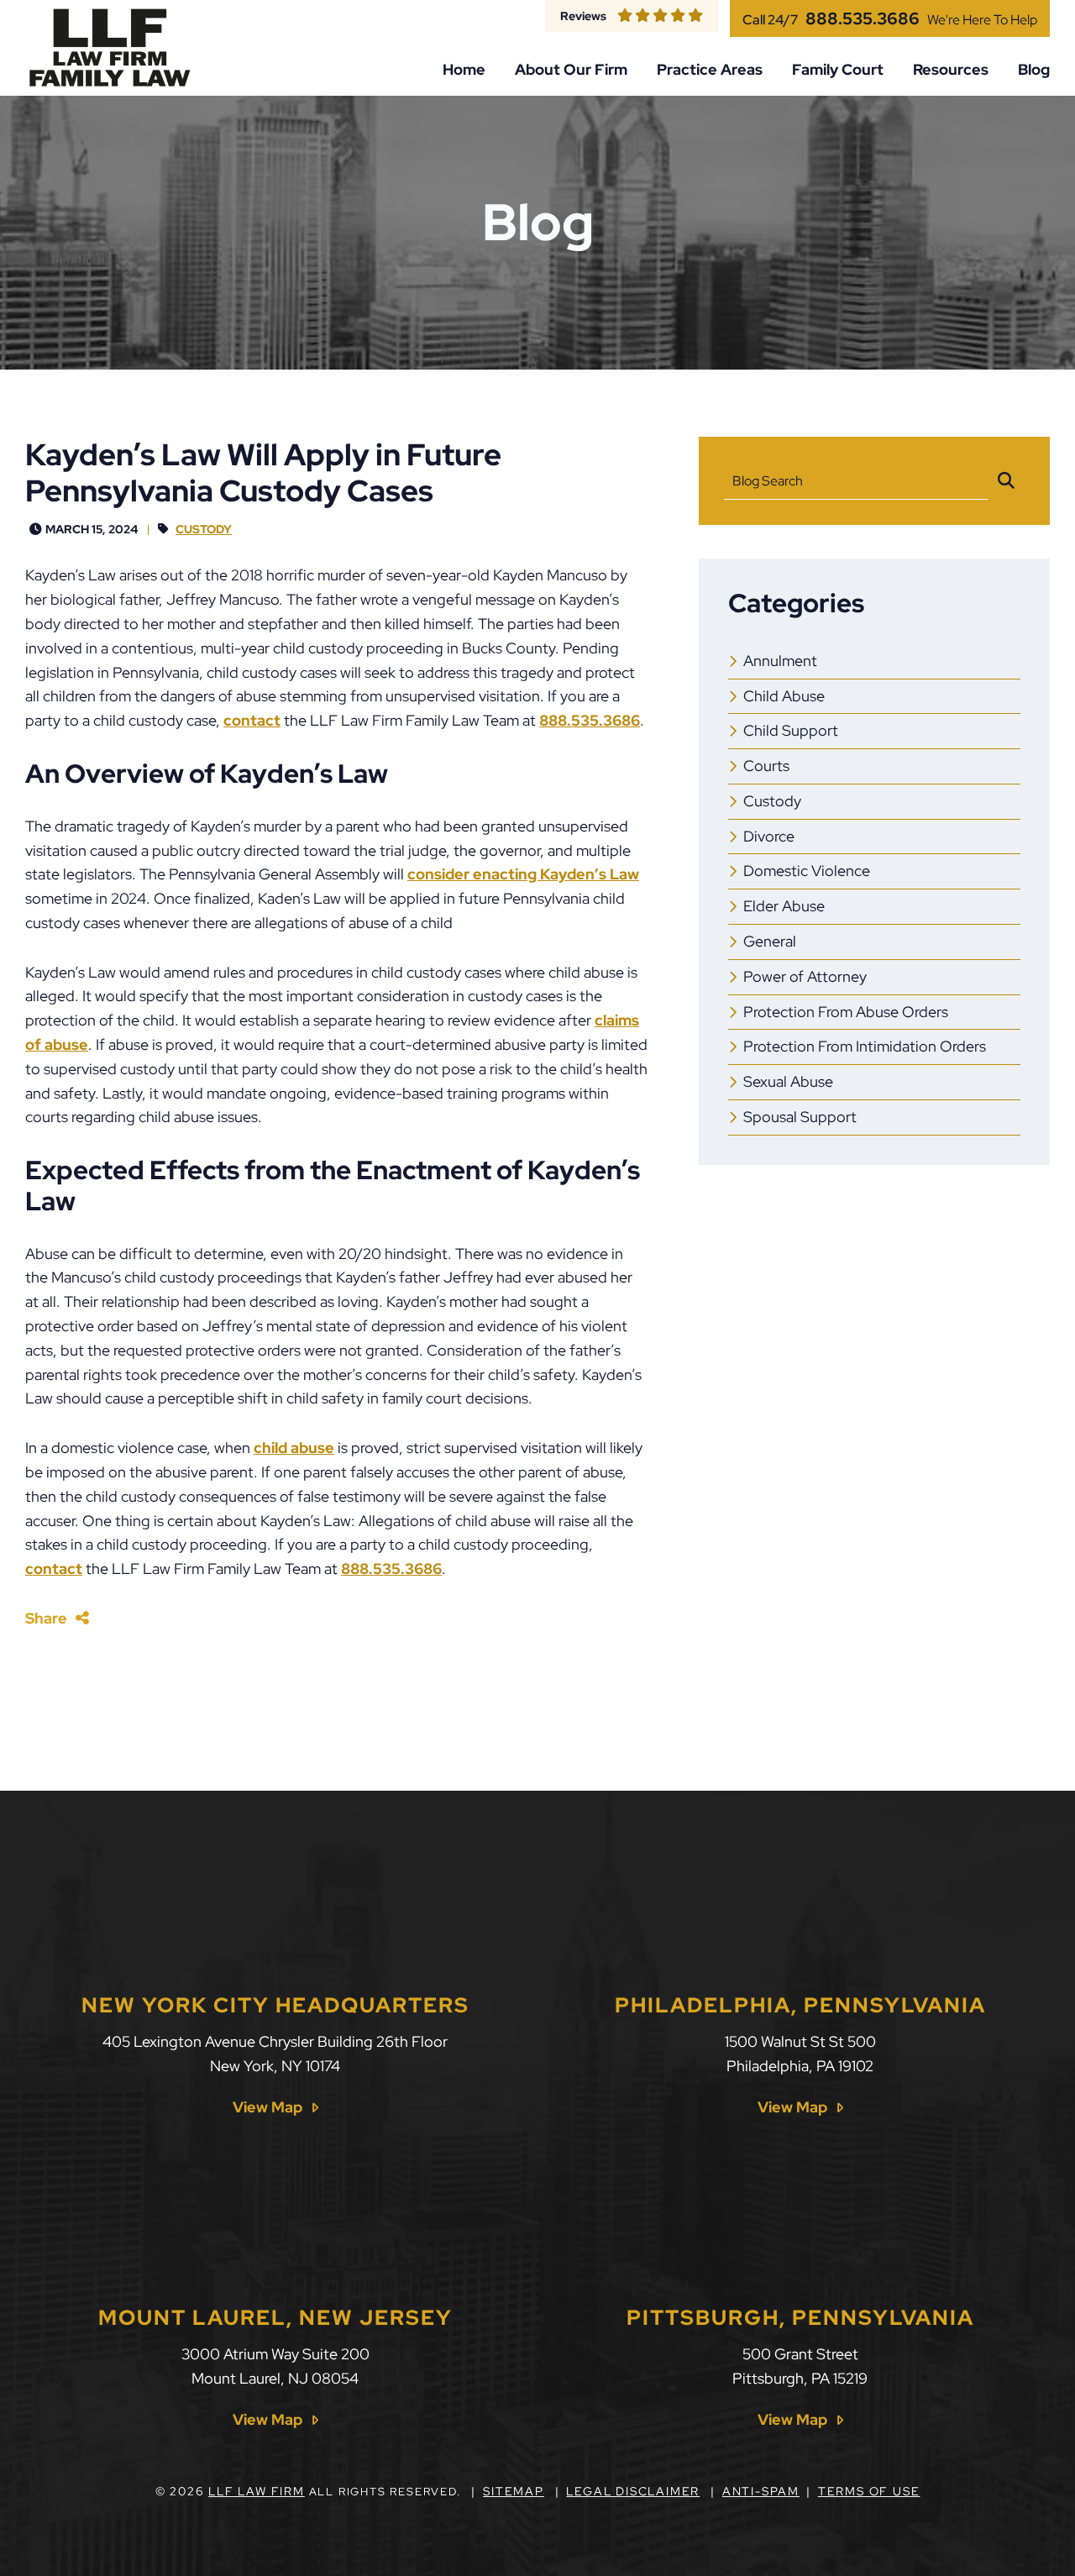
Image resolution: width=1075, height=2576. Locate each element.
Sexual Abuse (788, 1081)
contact (252, 720)
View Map (267, 2107)
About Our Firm (571, 70)
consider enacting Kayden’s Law (523, 874)
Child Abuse (784, 696)
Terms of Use (869, 2491)
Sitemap (514, 2491)
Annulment (780, 661)
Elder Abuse (784, 906)
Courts (766, 766)
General (770, 941)
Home (464, 70)
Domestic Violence (807, 871)
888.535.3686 (863, 18)
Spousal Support (800, 1117)
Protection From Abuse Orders (846, 1012)
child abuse (294, 1448)
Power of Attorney (805, 976)
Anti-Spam (761, 2491)
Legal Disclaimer (633, 2491)
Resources (951, 70)
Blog (1034, 70)
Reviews (583, 16)
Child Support (791, 730)
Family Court (838, 70)
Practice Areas (710, 70)
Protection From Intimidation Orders (865, 1046)
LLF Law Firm (257, 2491)
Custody (204, 529)
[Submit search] (1006, 481)
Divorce (769, 836)
